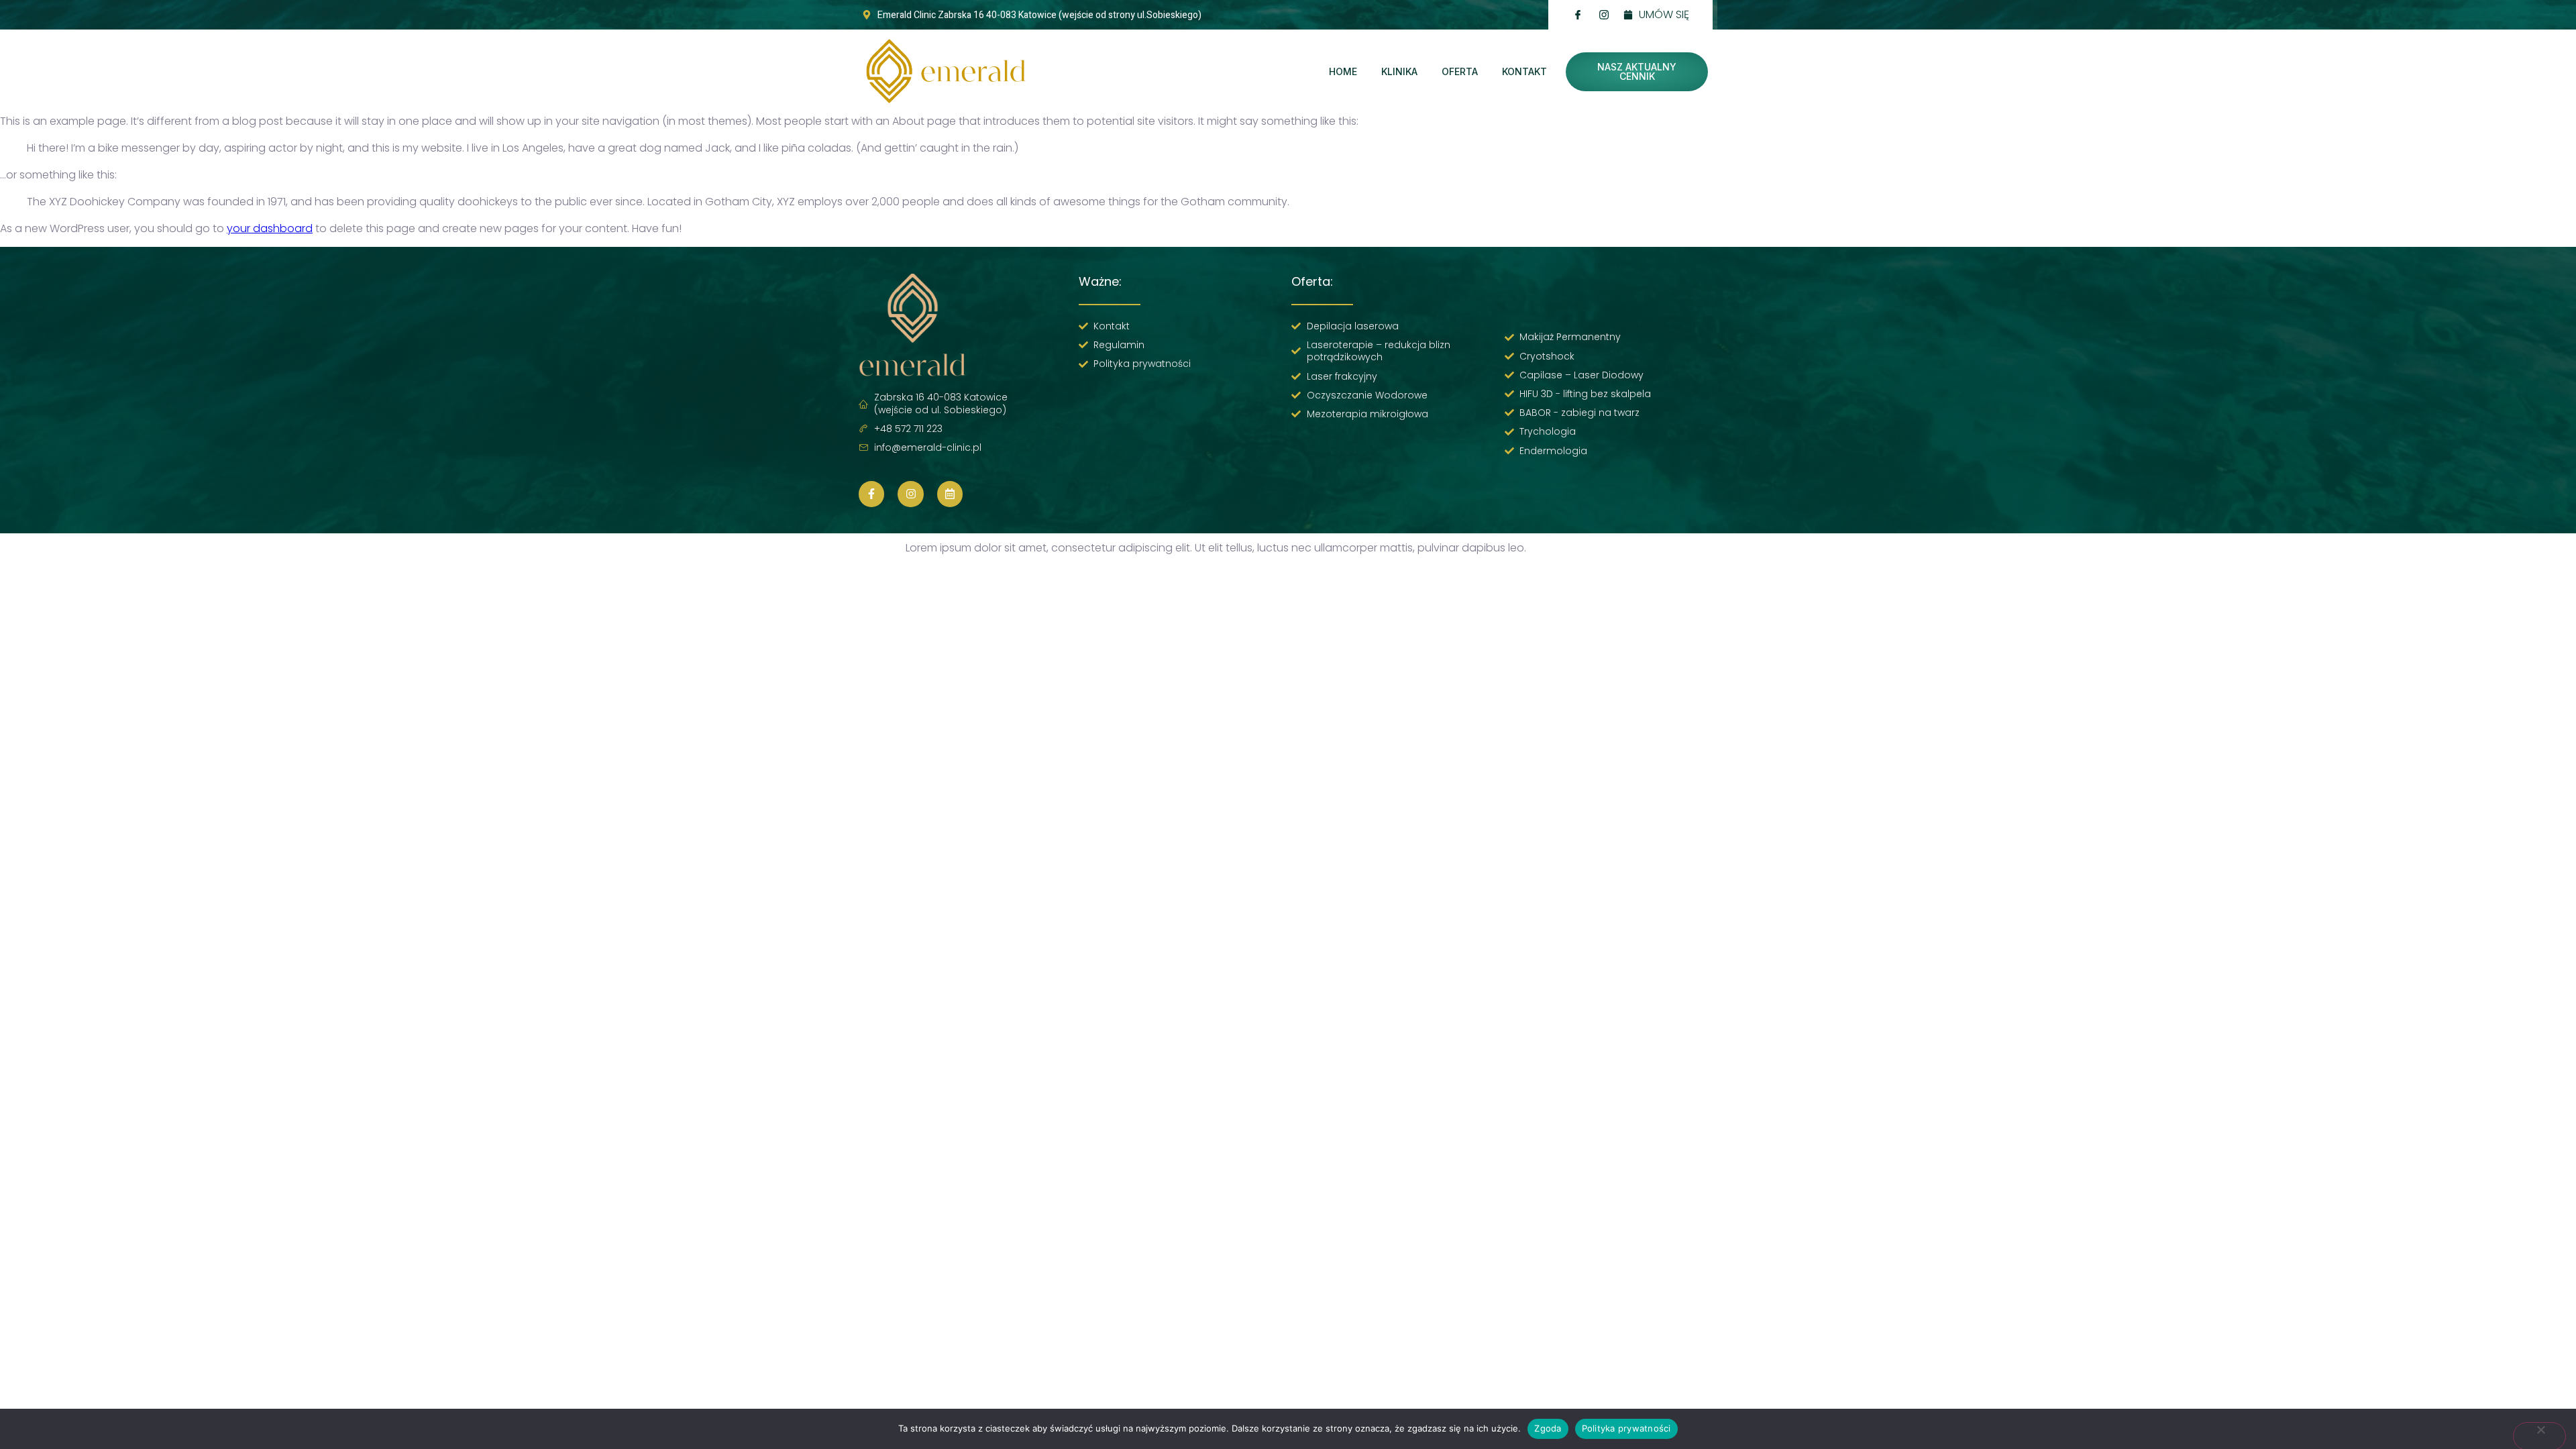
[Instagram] (910, 494)
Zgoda (1548, 1428)
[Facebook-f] (871, 494)
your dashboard (270, 228)
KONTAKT (1524, 71)
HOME (1343, 71)
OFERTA (1460, 71)
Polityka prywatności (1626, 1428)
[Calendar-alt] (950, 494)
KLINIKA (1399, 71)
